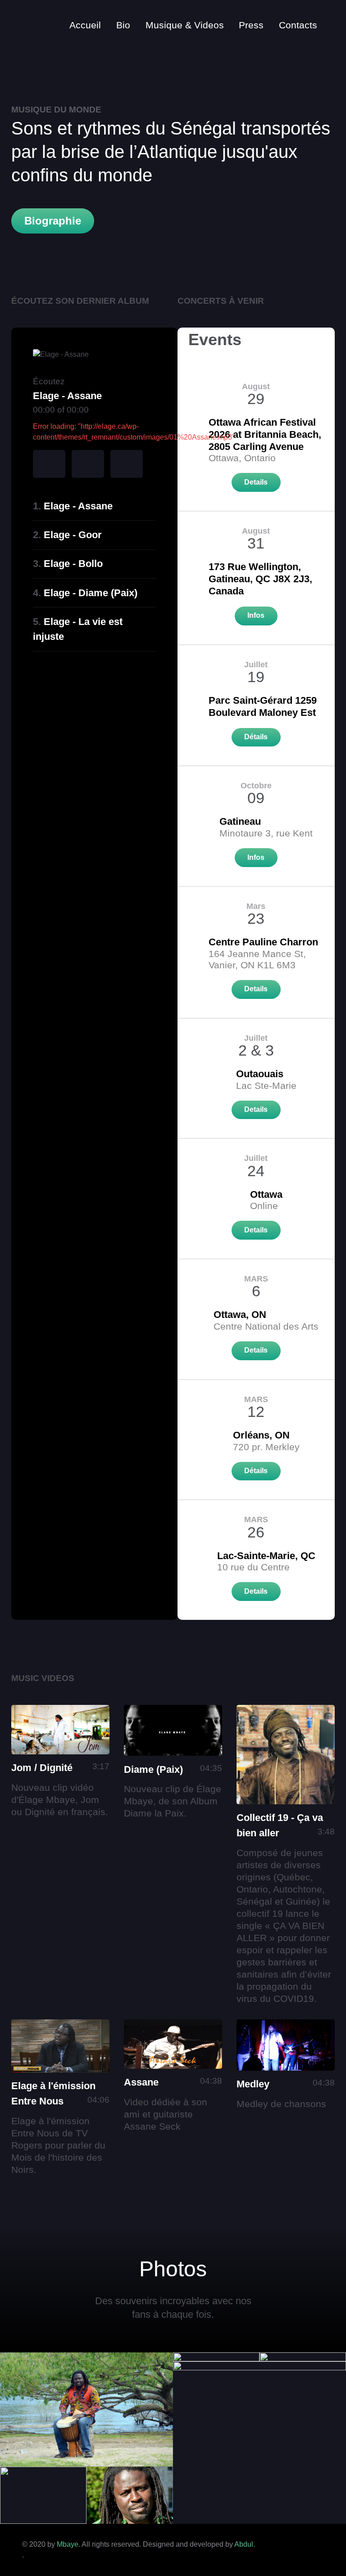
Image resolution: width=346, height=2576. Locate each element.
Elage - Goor (73, 535)
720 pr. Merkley (266, 1447)
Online (264, 1206)
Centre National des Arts (266, 1326)
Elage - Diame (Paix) (91, 593)
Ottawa (266, 1194)
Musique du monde (56, 110)
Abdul (244, 2544)
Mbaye (68, 2544)
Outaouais (260, 1074)
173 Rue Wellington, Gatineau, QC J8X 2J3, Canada (260, 579)
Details (256, 482)
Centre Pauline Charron (263, 942)
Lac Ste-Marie (266, 1086)
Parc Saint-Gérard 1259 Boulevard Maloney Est (263, 706)
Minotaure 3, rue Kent (266, 833)
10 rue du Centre (253, 1567)
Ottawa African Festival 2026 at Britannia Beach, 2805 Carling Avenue (265, 434)
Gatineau (240, 821)
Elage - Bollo (73, 564)
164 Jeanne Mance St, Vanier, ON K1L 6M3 (257, 959)
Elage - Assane (78, 506)
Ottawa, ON (240, 1315)
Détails (256, 737)
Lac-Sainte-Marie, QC (266, 1556)
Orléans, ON (261, 1435)
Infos (256, 615)
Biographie (53, 221)
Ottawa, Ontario (242, 458)
